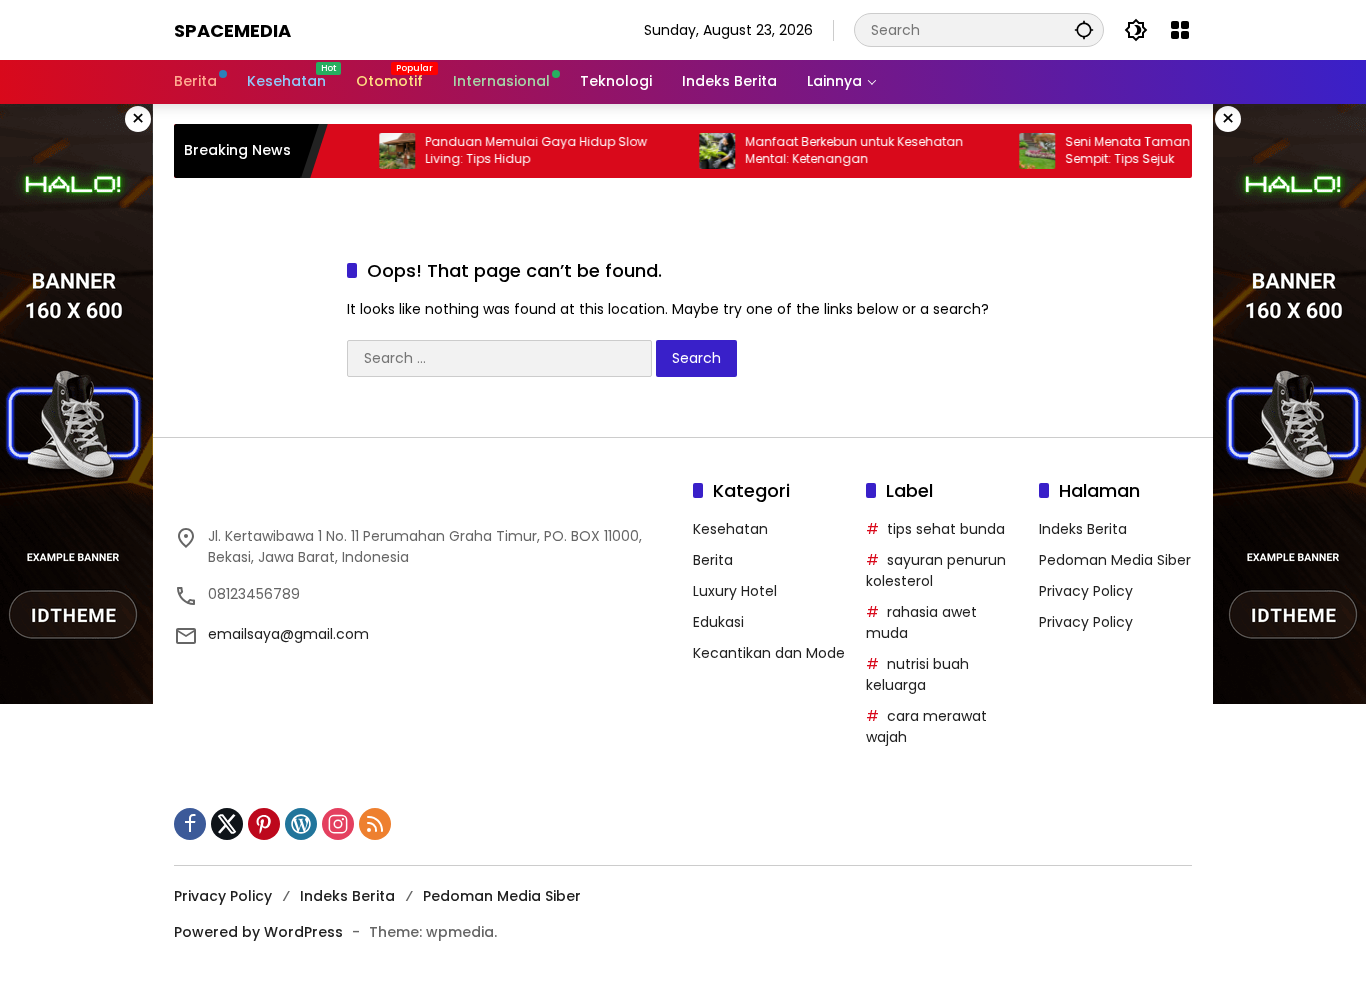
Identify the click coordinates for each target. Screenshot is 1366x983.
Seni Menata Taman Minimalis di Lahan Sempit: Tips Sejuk (1168, 150)
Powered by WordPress (258, 932)
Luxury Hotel (735, 591)
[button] (1084, 29)
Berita (713, 560)
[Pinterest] (264, 824)
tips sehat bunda (946, 529)
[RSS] (375, 824)
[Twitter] (227, 824)
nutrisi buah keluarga (917, 674)
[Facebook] (190, 824)
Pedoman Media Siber (1115, 560)
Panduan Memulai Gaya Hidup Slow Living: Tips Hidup (517, 150)
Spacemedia (232, 30)
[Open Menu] (1180, 30)
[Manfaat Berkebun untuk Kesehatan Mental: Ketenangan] (698, 151)
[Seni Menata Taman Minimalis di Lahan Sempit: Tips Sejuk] (1018, 151)
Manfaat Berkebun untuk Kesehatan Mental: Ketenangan (835, 150)
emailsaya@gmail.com (288, 634)
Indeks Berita (1083, 529)
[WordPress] (301, 824)
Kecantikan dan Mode (769, 653)
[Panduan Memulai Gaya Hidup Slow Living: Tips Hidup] (378, 151)
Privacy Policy (1086, 591)
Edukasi (718, 622)
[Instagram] (338, 824)
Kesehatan (730, 529)
